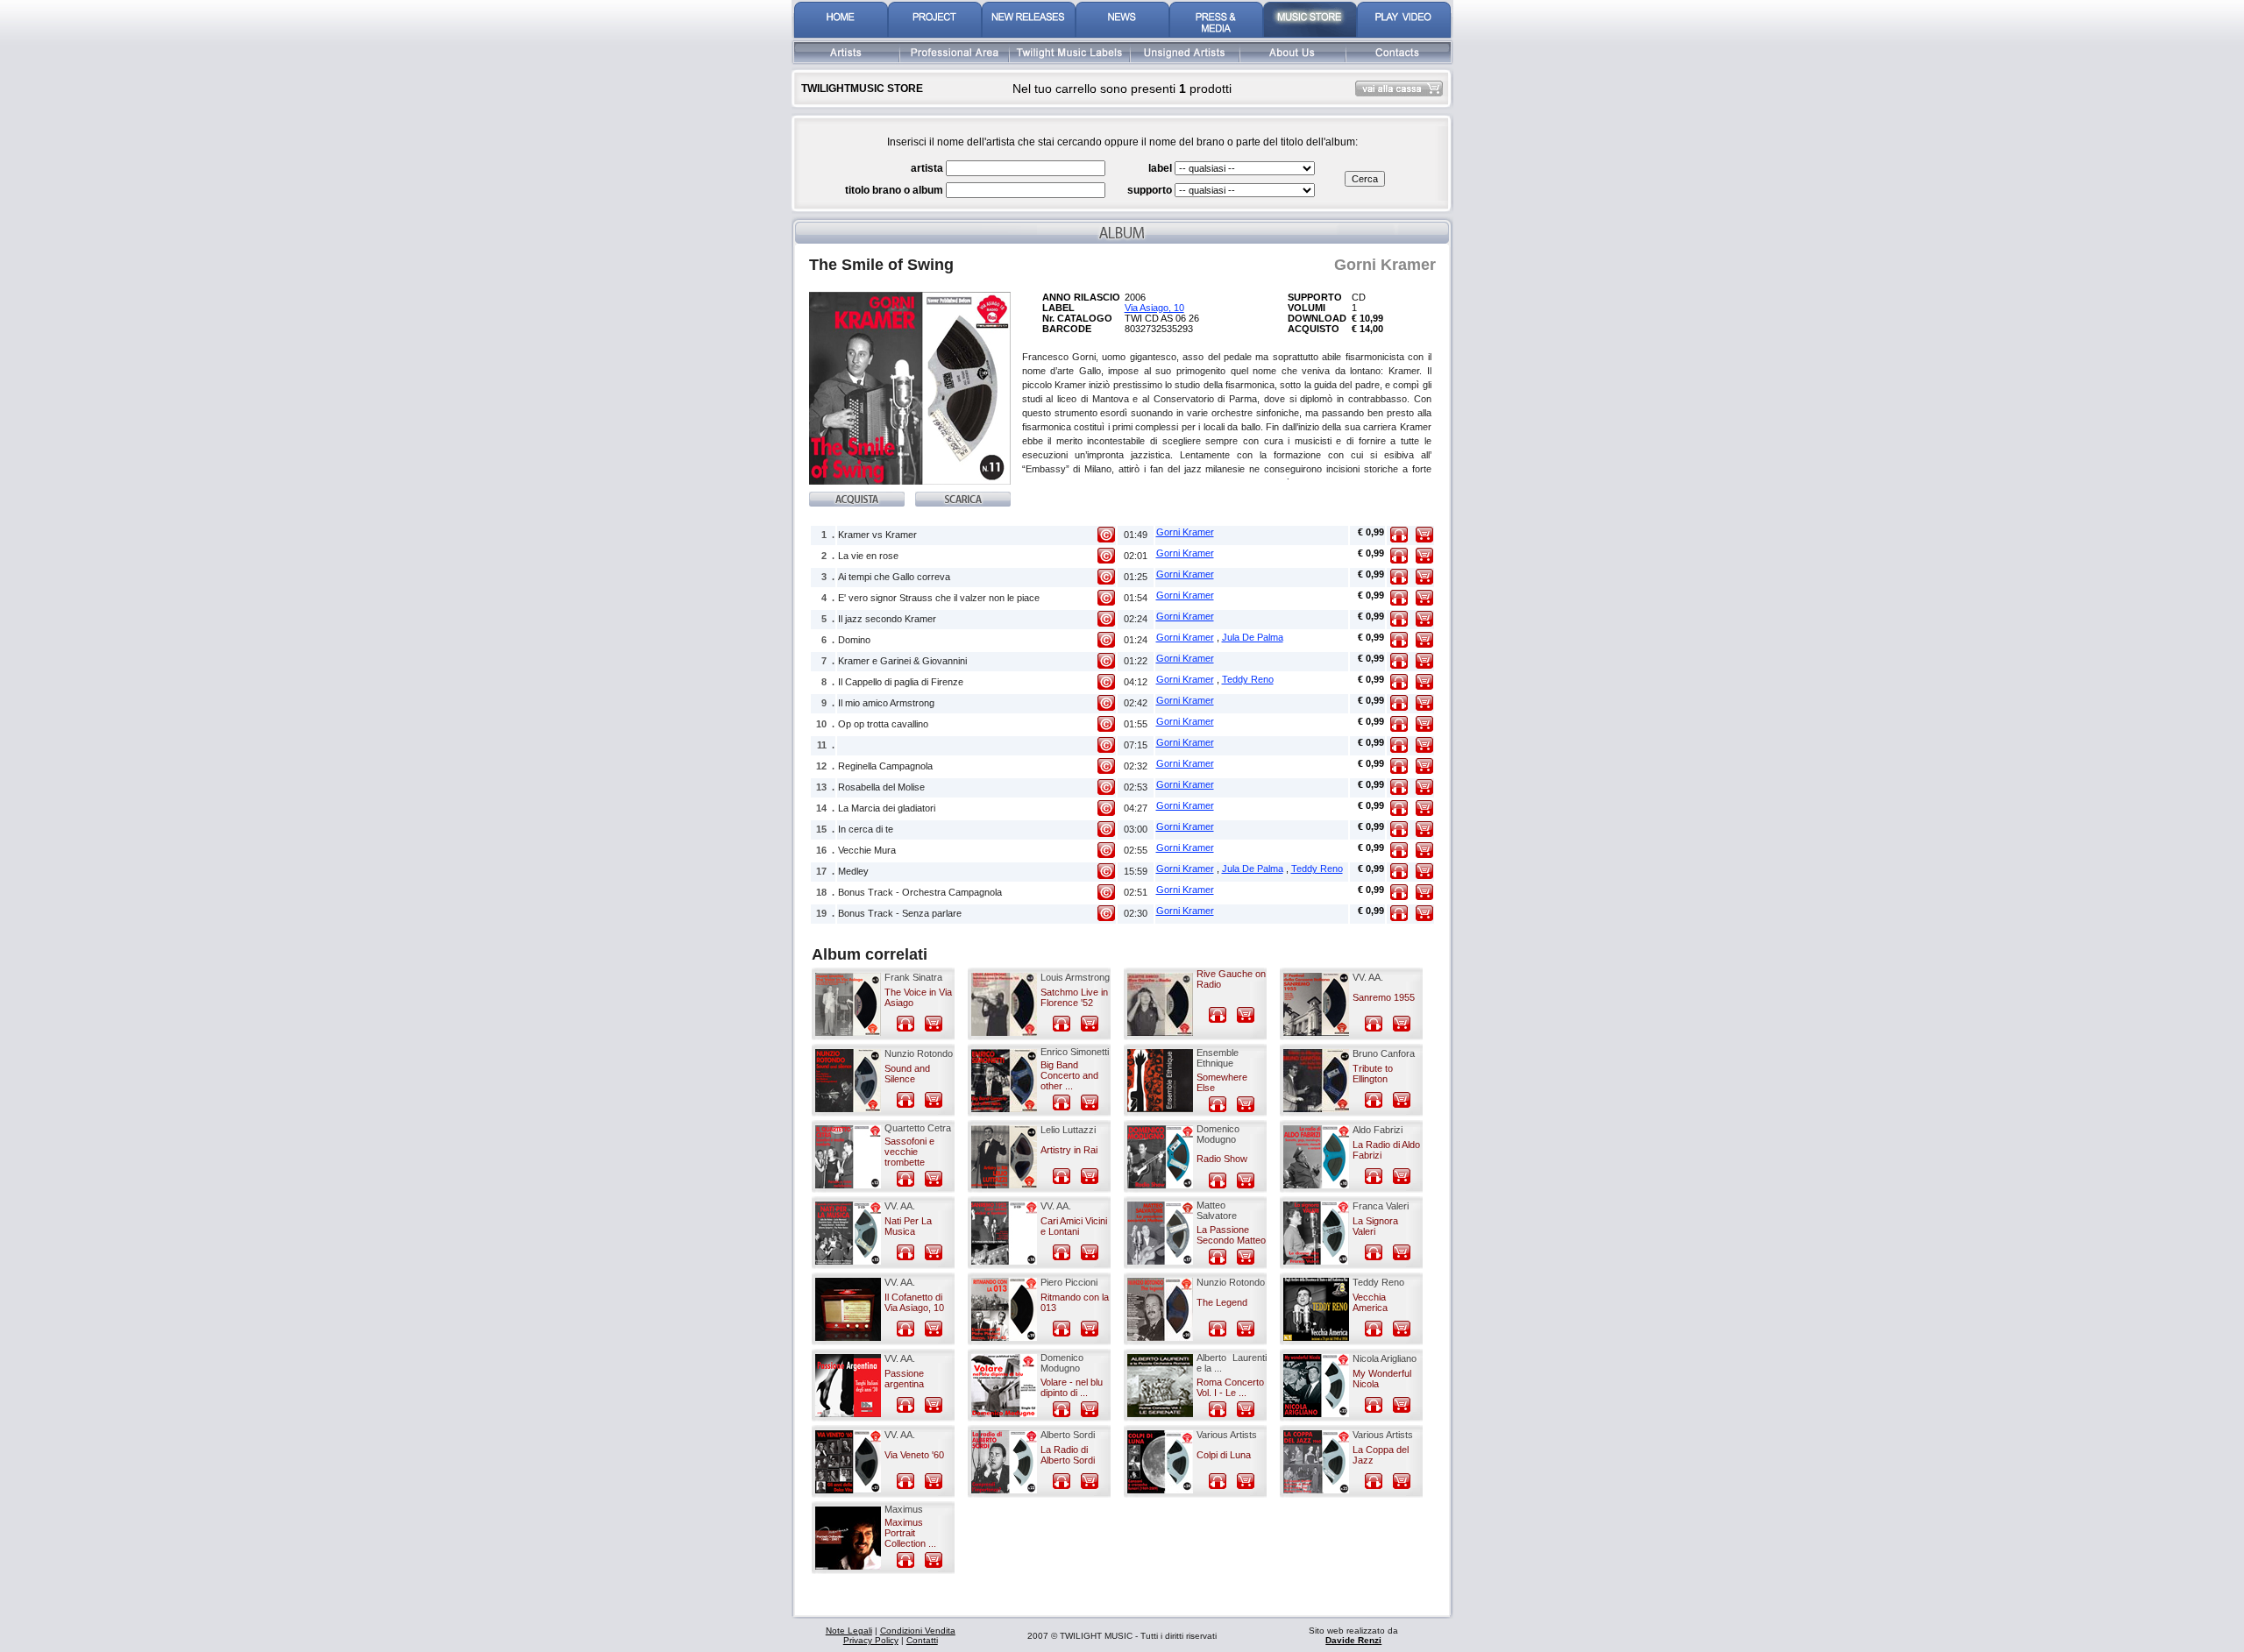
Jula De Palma (1253, 637)
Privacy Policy (871, 1640)
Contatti (922, 1640)
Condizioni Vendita (918, 1631)
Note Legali (849, 1631)
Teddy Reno (1248, 679)
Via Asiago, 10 (1154, 308)
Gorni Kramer (1185, 532)
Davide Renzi (1353, 1640)
